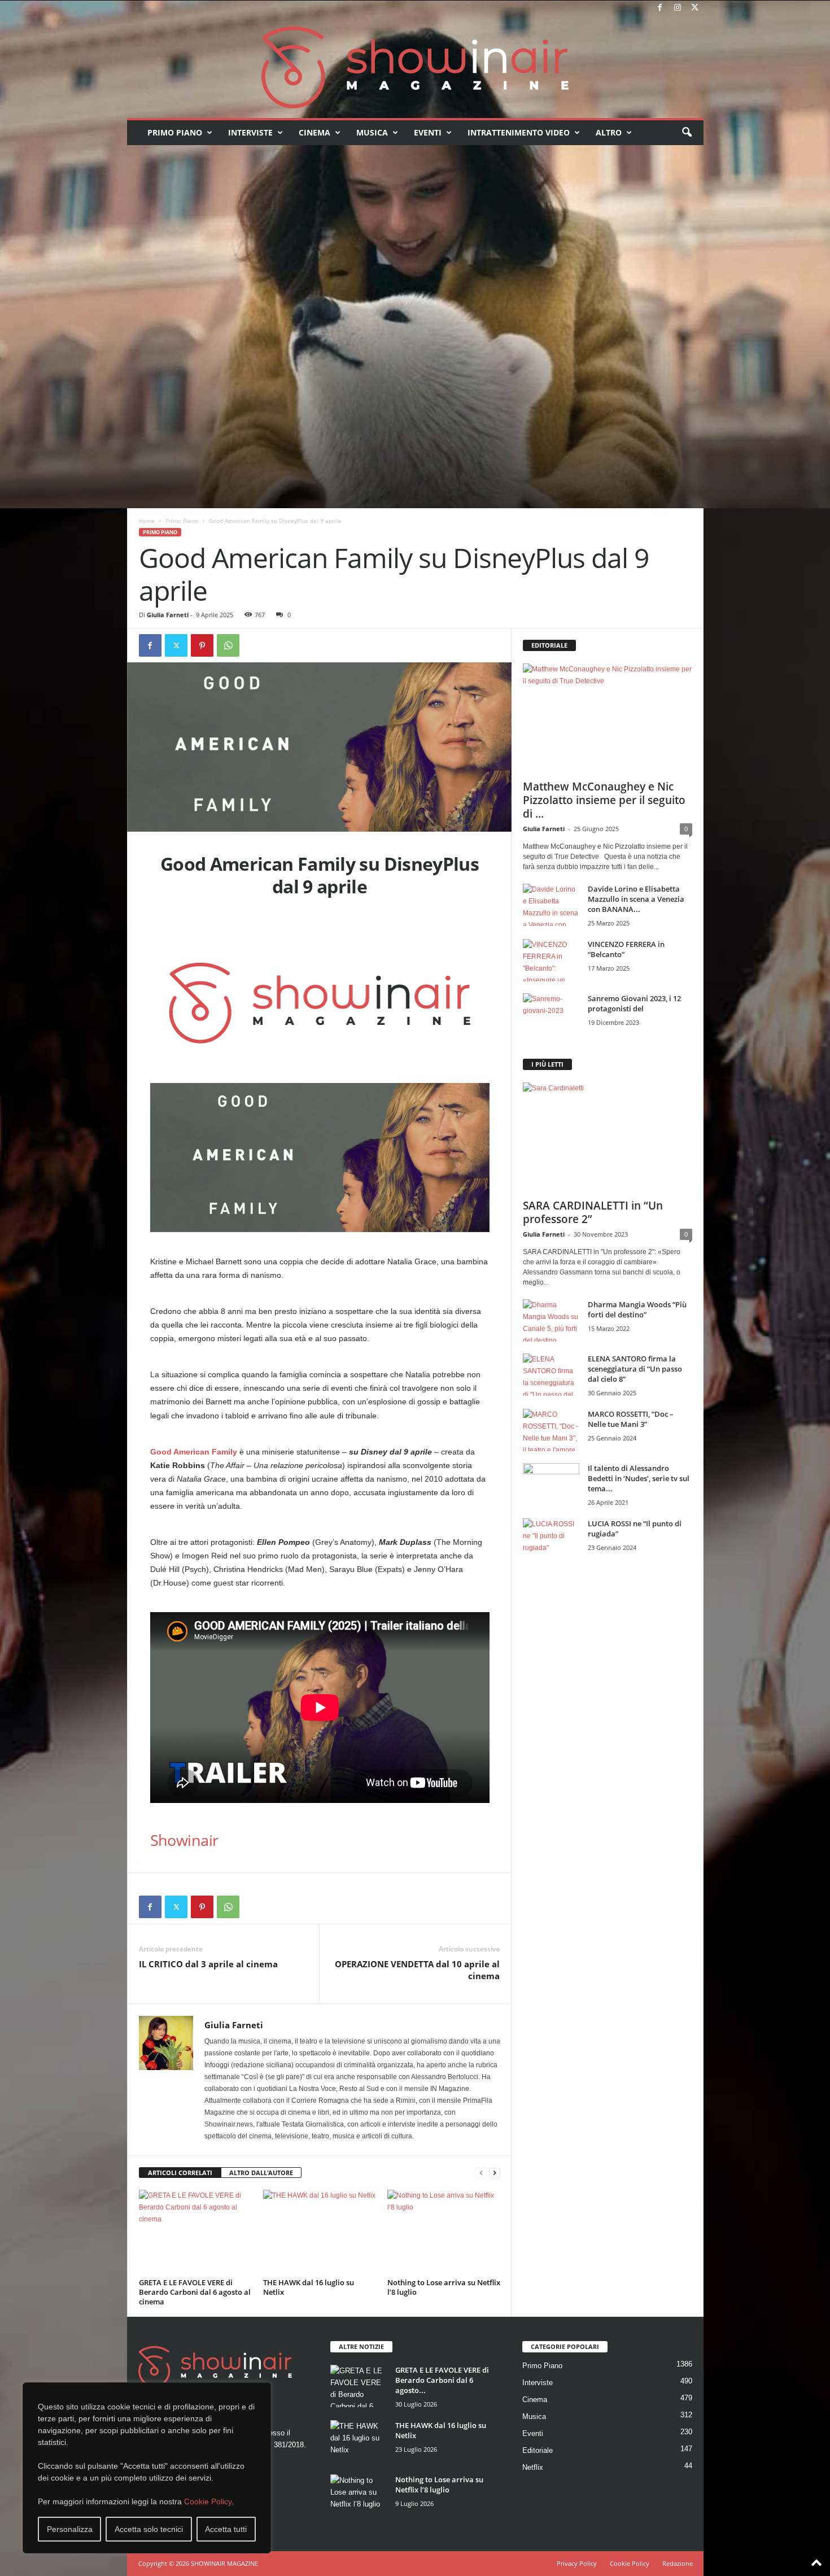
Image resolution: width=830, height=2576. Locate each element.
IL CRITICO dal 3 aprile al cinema (208, 1964)
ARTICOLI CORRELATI (180, 2173)
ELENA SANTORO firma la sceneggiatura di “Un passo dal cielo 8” (635, 1369)
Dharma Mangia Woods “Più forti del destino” (637, 1309)
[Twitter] (695, 8)
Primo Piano (175, 132)
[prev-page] (481, 2173)
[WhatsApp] (228, 645)
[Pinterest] (202, 645)
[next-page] (495, 2173)
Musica (372, 132)
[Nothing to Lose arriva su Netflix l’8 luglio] (444, 2232)
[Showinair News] (415, 67)
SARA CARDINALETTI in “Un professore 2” (593, 1212)
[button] (687, 133)
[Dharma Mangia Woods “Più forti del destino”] (551, 1320)
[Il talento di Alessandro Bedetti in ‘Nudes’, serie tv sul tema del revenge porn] (551, 1487)
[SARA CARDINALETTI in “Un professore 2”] (608, 1137)
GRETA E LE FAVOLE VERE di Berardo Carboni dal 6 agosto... (442, 2380)
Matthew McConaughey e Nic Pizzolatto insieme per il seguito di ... (604, 800)
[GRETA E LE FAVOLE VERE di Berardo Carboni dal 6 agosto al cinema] (195, 2232)
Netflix (533, 2467)
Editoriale (538, 2450)
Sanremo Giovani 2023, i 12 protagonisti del (634, 1003)
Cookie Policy (208, 2501)
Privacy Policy (577, 2563)
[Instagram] (678, 8)
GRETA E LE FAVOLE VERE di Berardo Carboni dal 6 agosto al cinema (195, 2292)
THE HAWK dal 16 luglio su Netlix (309, 2287)
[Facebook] (660, 8)
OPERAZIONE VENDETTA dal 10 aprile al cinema (417, 1970)
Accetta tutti (226, 2529)
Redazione (678, 2563)
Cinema (314, 132)
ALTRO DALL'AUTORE (261, 2173)
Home (147, 521)
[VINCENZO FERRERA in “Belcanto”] (551, 960)
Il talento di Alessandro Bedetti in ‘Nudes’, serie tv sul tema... (639, 1478)
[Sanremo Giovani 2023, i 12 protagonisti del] (551, 1014)
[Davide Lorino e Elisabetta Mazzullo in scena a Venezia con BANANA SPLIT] (551, 905)
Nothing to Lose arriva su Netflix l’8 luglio (444, 2287)
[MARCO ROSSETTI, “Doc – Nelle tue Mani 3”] (551, 1430)
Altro (609, 132)
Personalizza (70, 2529)
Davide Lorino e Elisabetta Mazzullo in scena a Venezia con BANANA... (636, 899)
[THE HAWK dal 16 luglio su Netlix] (320, 2232)
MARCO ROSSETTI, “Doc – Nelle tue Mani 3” (631, 1419)
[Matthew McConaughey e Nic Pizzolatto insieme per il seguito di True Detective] (608, 718)
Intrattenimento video (519, 132)
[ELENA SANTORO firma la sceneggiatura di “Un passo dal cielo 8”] (551, 1375)
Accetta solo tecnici (149, 2529)
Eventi (428, 132)
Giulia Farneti (168, 615)
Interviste (250, 132)
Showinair (184, 1840)
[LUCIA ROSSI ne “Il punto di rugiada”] (551, 1540)
